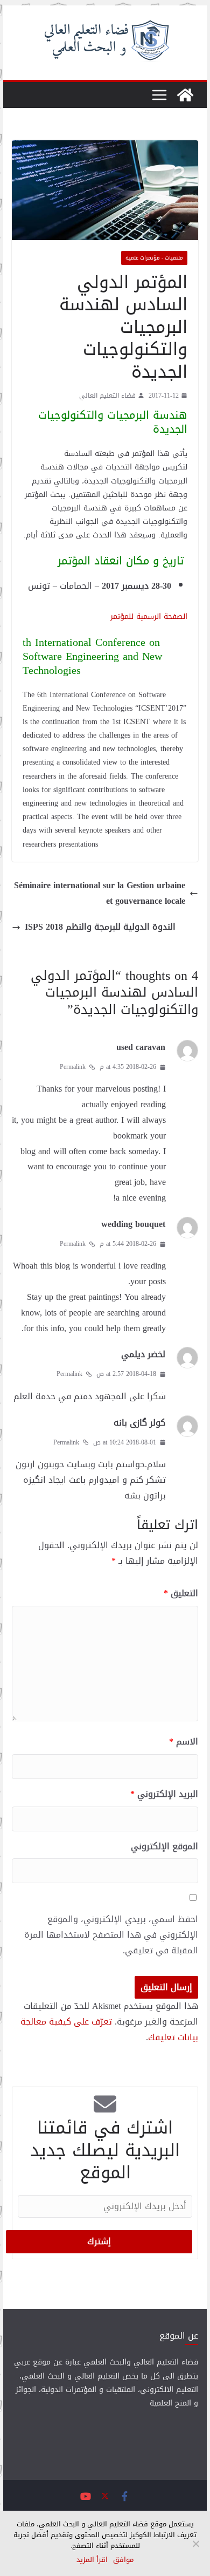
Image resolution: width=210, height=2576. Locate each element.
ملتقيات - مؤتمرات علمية (154, 258)
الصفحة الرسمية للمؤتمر (149, 616)
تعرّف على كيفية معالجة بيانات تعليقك (109, 2029)
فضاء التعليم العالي (107, 396)
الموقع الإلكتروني (164, 1847)
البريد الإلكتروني (164, 1794)
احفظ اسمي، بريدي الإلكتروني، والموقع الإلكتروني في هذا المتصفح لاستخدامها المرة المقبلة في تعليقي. (111, 1935)
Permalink (73, 1067)
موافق (123, 2560)
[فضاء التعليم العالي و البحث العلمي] (185, 95)
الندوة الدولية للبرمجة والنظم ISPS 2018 (100, 927)
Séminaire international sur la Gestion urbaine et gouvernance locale (100, 894)
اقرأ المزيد (92, 2560)
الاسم (184, 1742)
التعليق (181, 1594)
